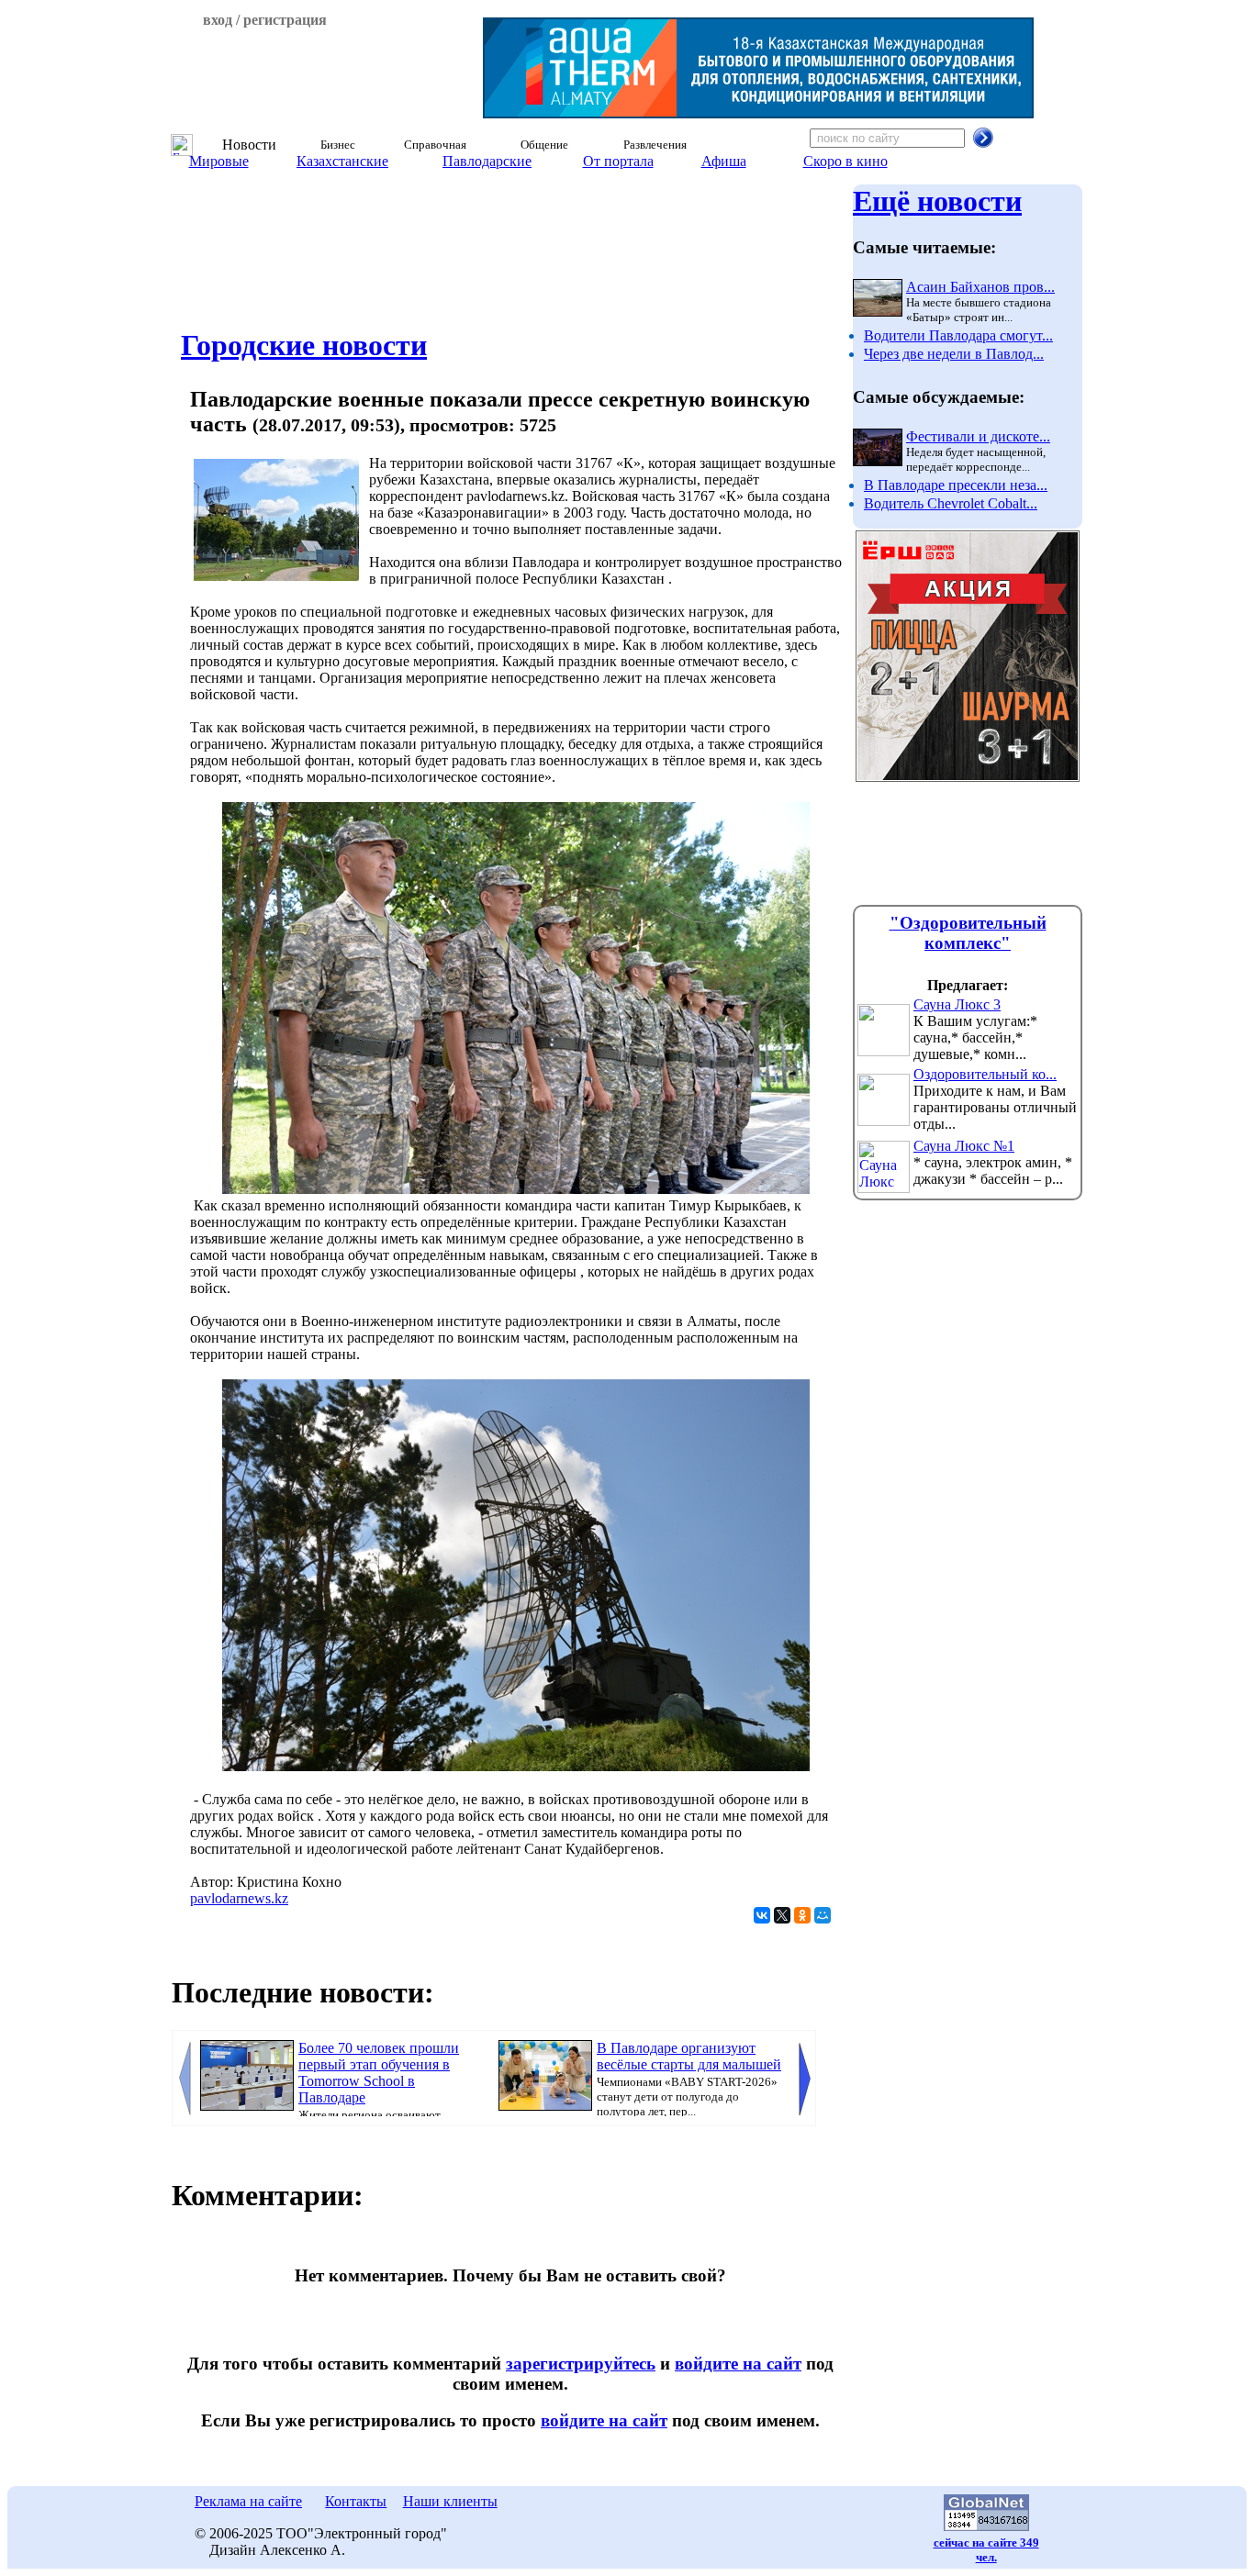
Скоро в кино (845, 161)
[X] (782, 1915)
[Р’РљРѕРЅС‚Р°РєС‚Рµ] (762, 1915)
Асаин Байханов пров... (980, 287)
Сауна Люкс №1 (964, 1146)
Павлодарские (487, 161)
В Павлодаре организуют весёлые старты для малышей (689, 2056)
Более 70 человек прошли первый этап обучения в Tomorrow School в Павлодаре (379, 2073)
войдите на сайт (738, 2364)
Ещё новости (937, 201)
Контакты (356, 2501)
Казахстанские (342, 161)
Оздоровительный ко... (985, 1074)
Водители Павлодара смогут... (958, 335)
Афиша (724, 161)
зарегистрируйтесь (581, 2364)
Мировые (219, 161)
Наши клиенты (450, 2501)
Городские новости (304, 345)
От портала (618, 161)
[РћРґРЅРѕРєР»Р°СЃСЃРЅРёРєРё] (802, 1915)
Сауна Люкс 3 (957, 1004)
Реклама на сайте (248, 2501)
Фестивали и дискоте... (978, 436)
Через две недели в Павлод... (954, 354)
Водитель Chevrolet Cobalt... (951, 503)
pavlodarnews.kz (239, 1898)
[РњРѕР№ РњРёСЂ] (823, 1915)
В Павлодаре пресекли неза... (956, 485)
